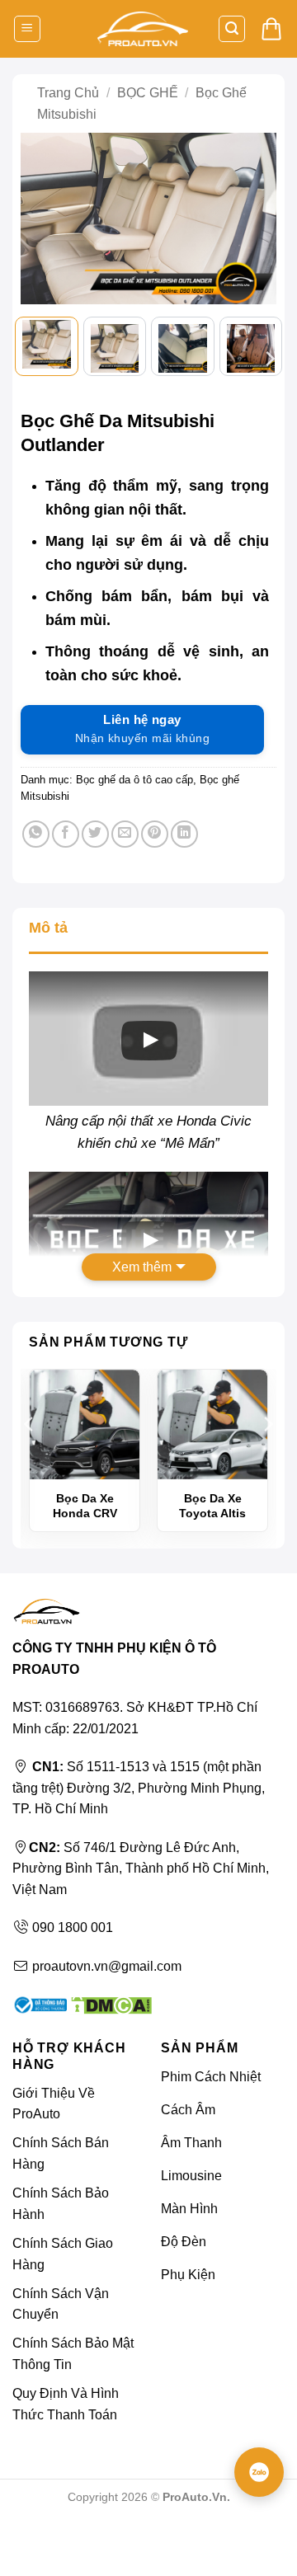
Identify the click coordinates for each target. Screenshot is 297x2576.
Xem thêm (142, 1267)
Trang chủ (68, 93)
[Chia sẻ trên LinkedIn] (184, 834)
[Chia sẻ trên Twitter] (95, 834)
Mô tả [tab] (48, 928)
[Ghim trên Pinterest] (155, 834)
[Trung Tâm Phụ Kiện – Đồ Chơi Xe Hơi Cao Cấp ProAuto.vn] (143, 29)
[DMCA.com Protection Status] (109, 2004)
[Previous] (40, 223)
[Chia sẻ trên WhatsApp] (36, 834)
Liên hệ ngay (142, 729)
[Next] (257, 223)
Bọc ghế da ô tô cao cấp (134, 780)
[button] (27, 29)
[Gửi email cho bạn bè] (125, 834)
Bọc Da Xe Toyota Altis (212, 1506)
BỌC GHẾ (148, 93)
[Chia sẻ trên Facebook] (66, 834)
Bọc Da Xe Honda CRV (85, 1506)
